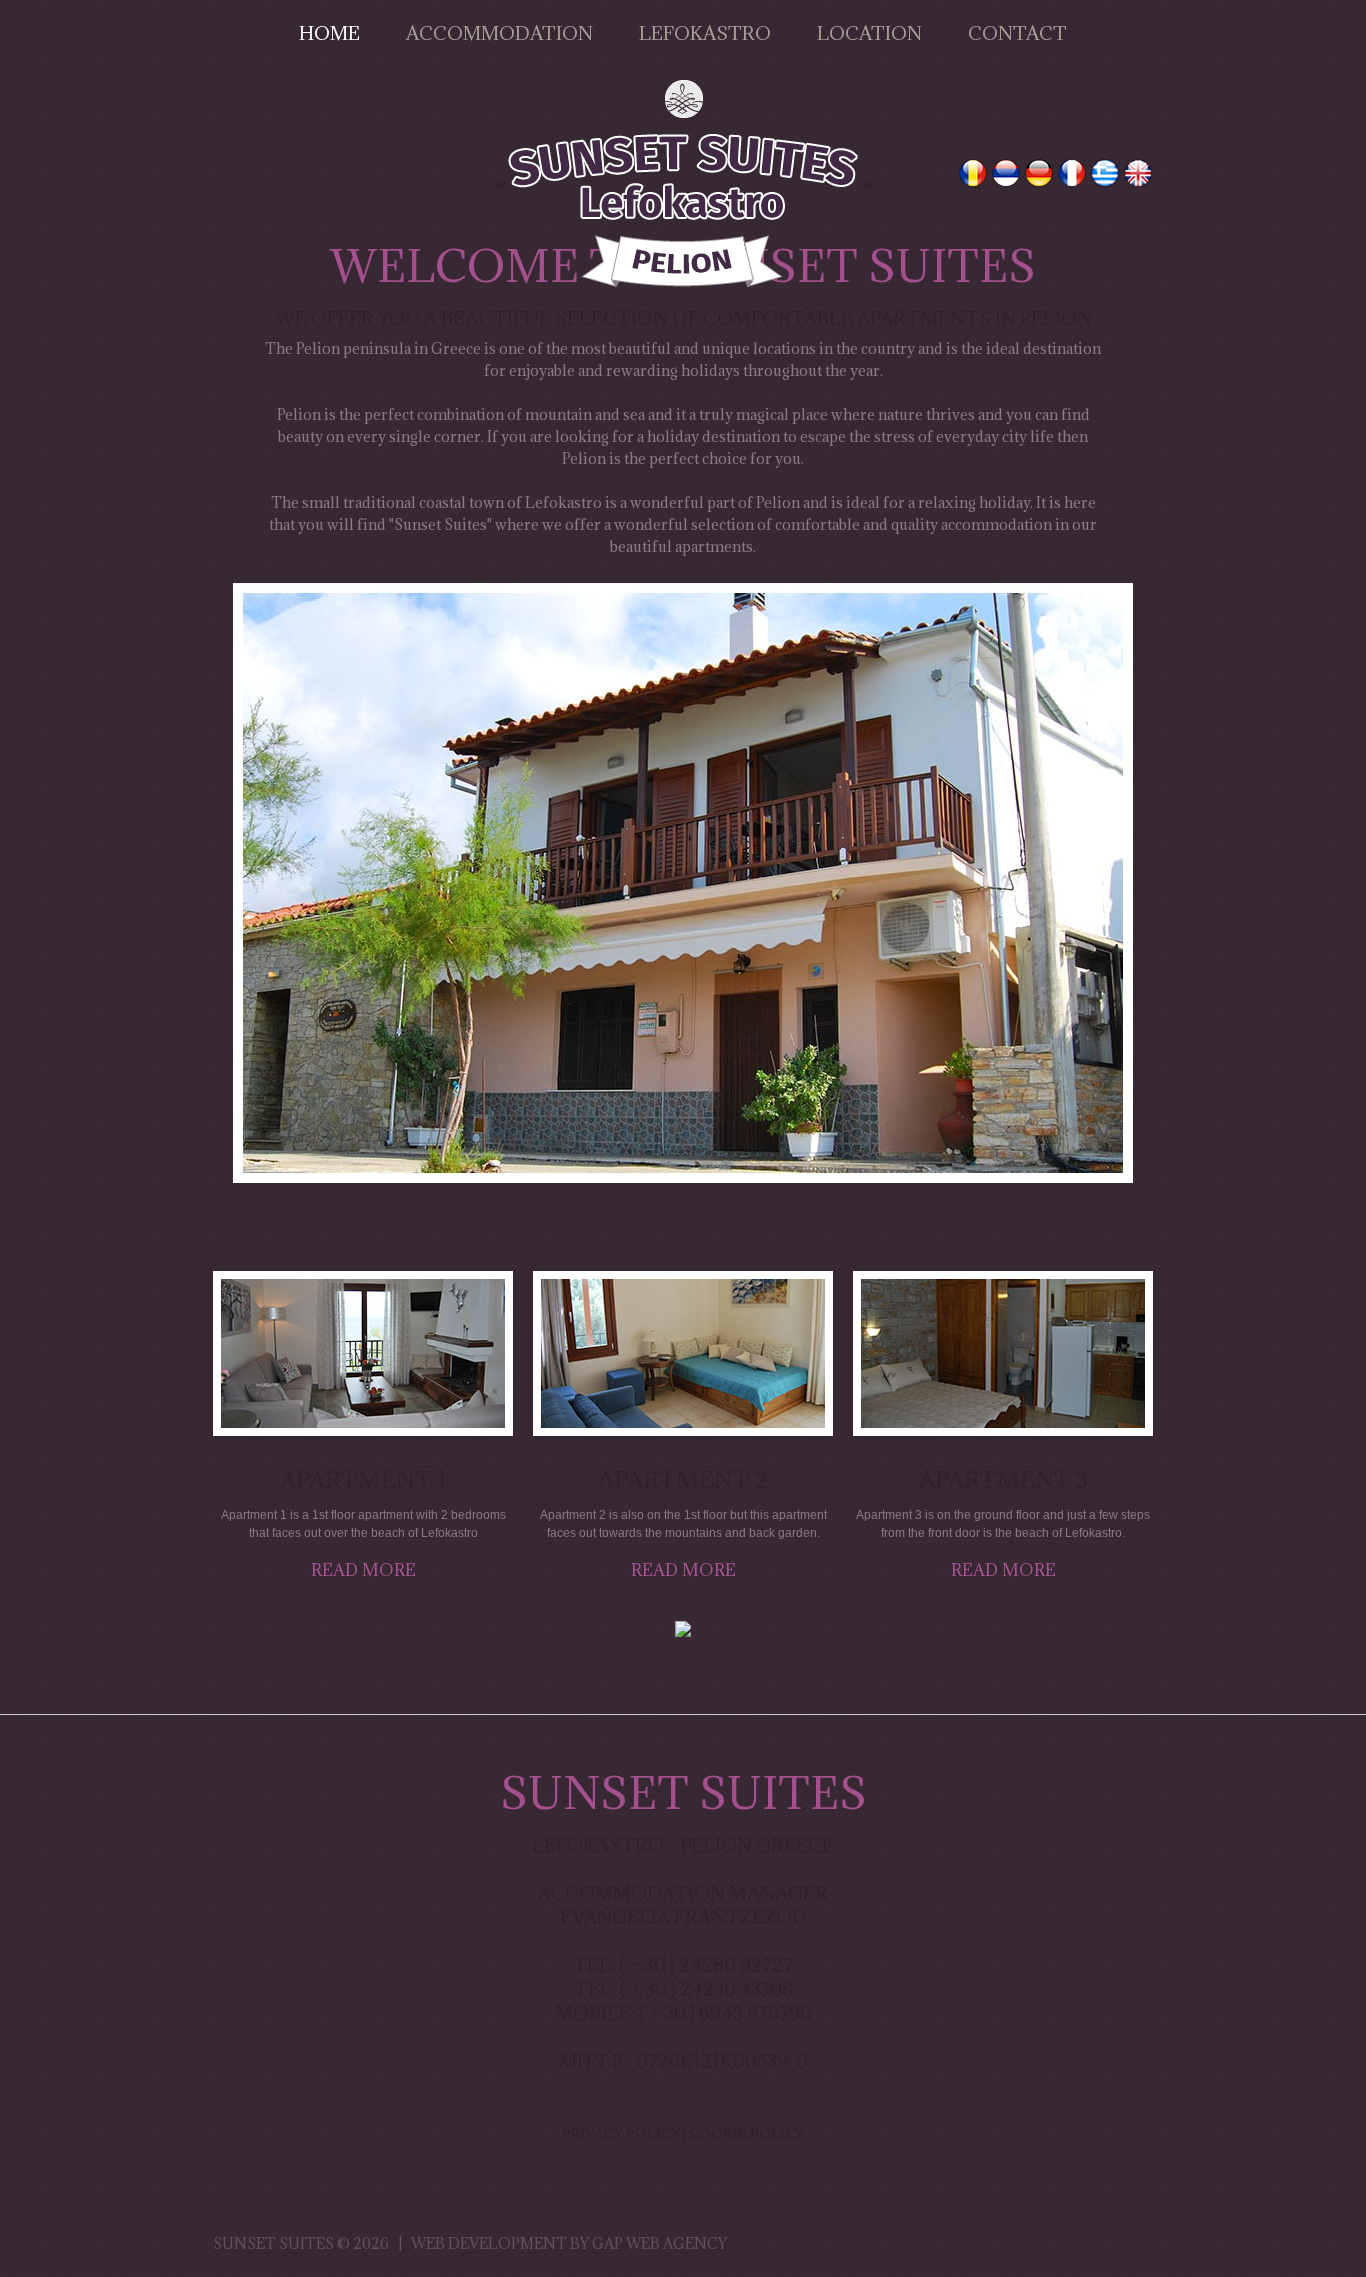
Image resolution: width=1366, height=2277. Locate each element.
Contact (1017, 33)
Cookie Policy (746, 2133)
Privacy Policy (621, 2133)
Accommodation (499, 33)
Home (329, 33)
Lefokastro (705, 33)
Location (869, 33)
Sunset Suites (273, 2243)
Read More (363, 1570)
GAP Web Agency (659, 2243)
